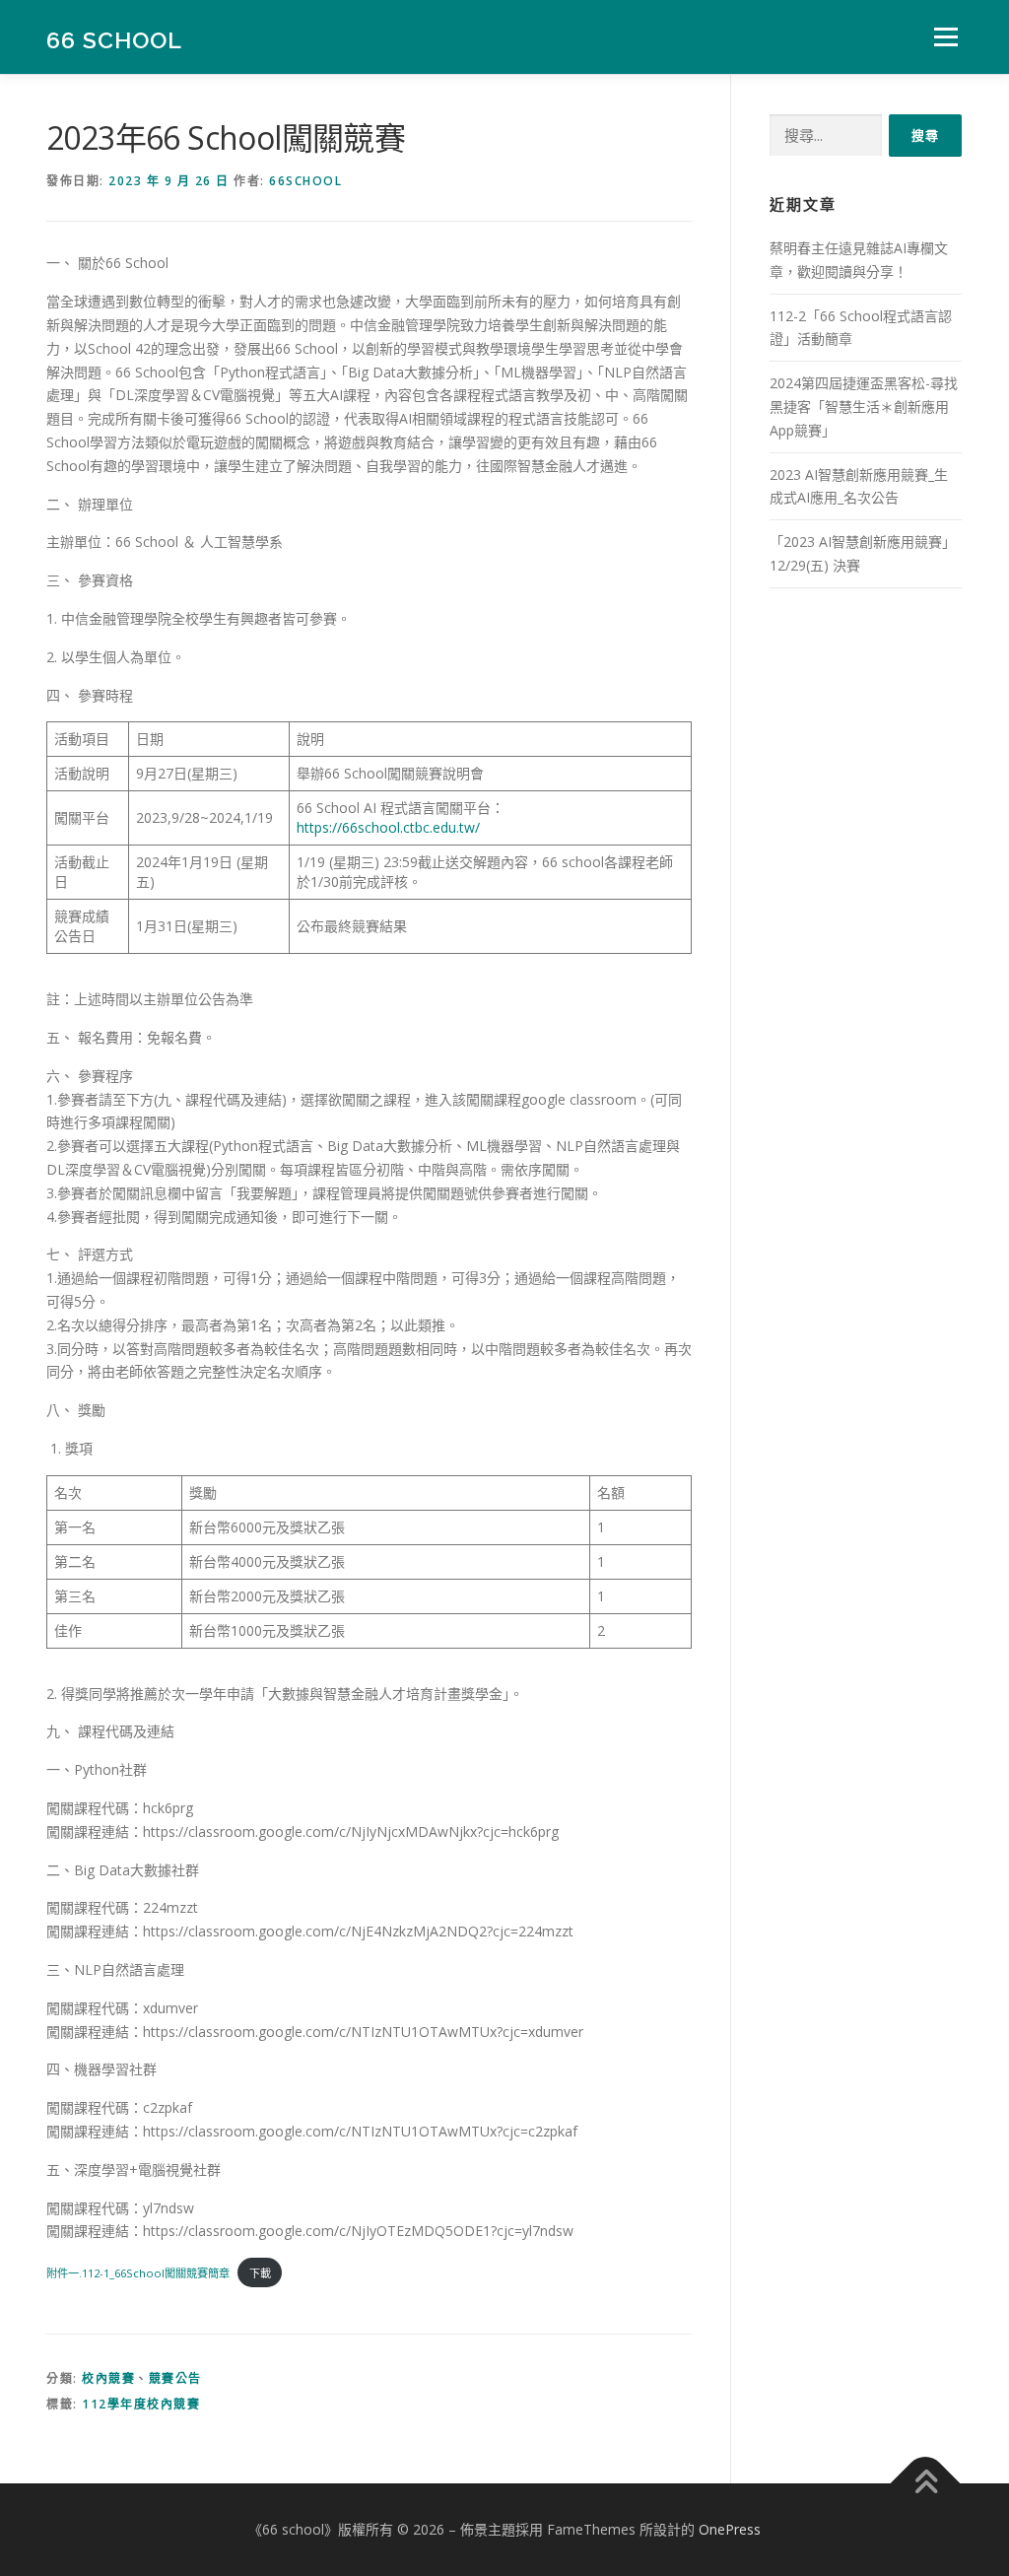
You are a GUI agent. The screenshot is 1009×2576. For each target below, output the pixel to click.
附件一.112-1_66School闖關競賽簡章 (138, 2273)
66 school (114, 40)
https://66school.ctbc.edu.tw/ (388, 827)
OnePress (730, 2529)
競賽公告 (175, 2378)
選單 (942, 37)
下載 (260, 2273)
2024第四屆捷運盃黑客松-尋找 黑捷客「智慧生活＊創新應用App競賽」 (864, 407)
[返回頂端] (926, 2484)
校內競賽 (108, 2378)
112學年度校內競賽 (141, 2404)
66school (305, 181)
